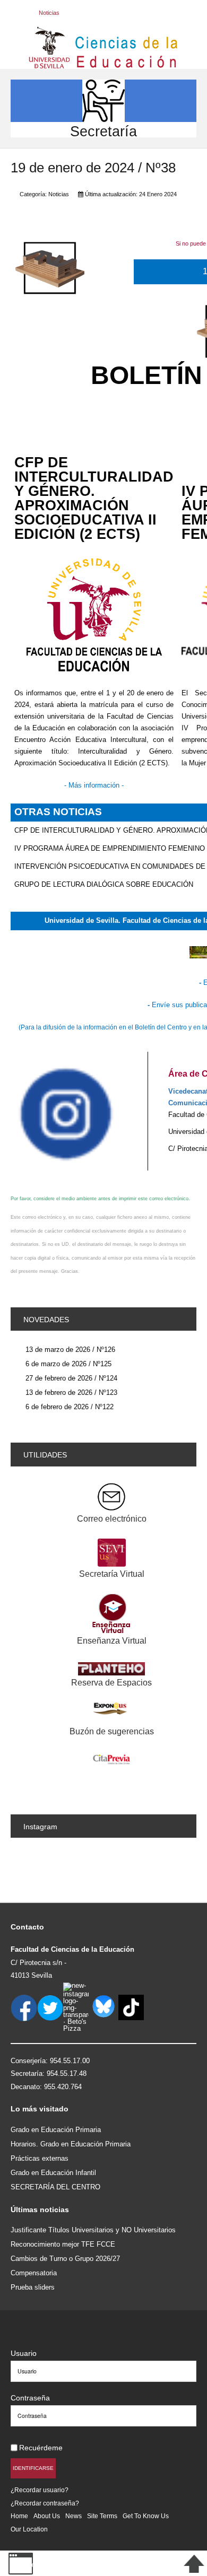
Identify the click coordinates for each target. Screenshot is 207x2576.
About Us (47, 2516)
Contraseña (30, 2398)
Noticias (59, 194)
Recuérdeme (41, 2448)
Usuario (24, 2353)
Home (19, 2516)
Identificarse (33, 2468)
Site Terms (102, 2516)
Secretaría (103, 131)
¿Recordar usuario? (40, 2490)
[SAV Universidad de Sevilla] (33, 2336)
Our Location (29, 2529)
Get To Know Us (146, 2516)
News (74, 2516)
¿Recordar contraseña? (45, 2503)
